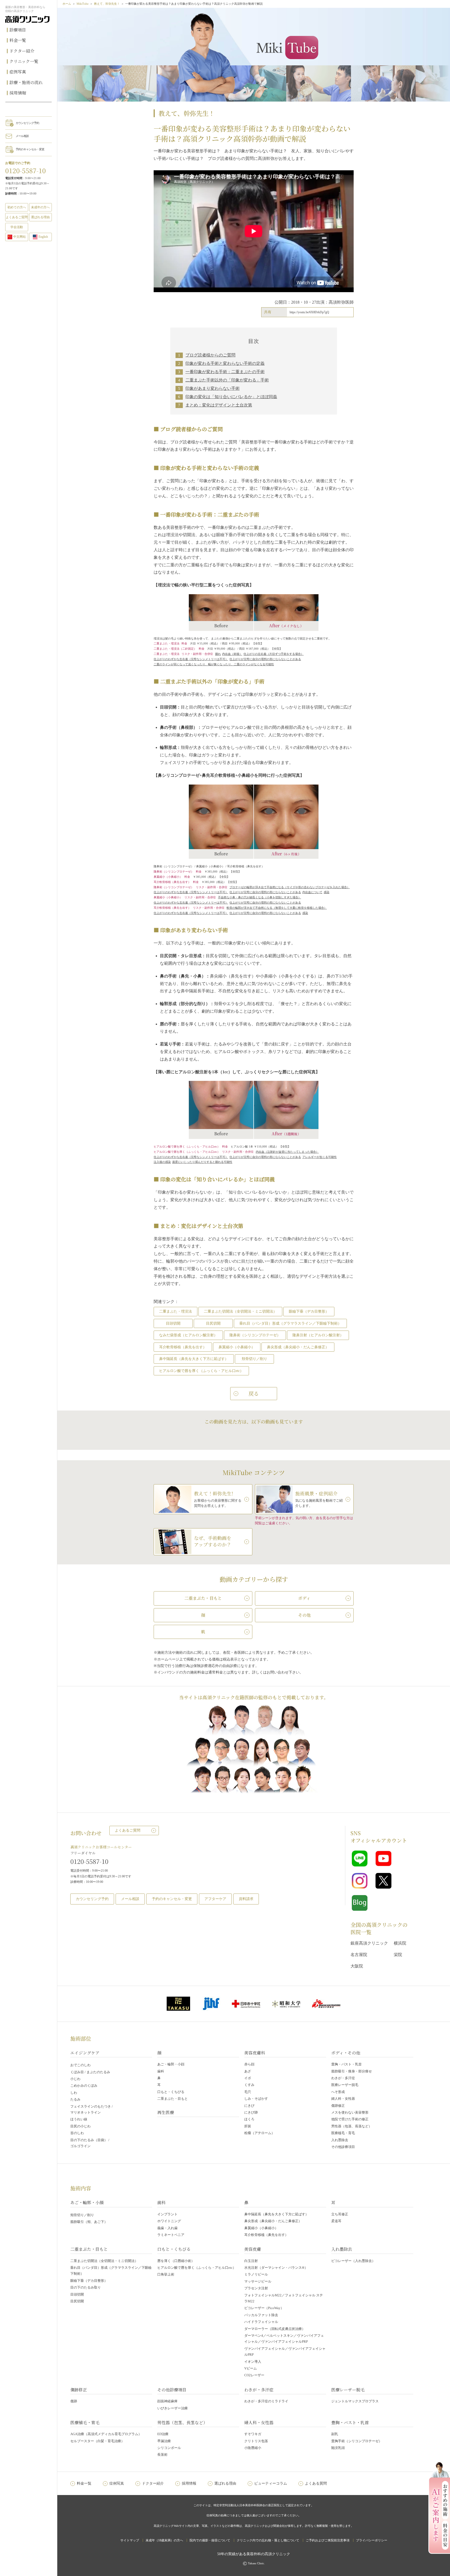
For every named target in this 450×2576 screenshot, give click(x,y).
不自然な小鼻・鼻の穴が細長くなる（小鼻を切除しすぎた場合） (260, 897)
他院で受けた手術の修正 (350, 2119)
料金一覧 (18, 40)
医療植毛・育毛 (343, 2133)
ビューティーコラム (271, 2483)
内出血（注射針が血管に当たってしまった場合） (287, 1152)
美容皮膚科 (255, 2053)
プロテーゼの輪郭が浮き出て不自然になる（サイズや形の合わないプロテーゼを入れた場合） (290, 887)
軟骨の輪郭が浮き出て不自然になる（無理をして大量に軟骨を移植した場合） (277, 908)
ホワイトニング (169, 2221)
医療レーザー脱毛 (345, 2085)
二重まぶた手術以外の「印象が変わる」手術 (227, 380)
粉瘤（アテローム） (260, 2133)
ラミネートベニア (171, 2235)
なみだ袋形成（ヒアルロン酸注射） (188, 1335)
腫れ (218, 654)
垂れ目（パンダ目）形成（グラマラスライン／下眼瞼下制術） (290, 1323)
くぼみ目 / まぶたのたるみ (90, 2072)
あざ (248, 2071)
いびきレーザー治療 (173, 2408)
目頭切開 (173, 1323)
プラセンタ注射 (256, 2288)
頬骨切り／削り (254, 1359)
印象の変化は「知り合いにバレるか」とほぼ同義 (231, 397)
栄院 (398, 1955)
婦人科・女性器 (343, 2099)
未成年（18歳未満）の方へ (164, 2540)
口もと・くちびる (171, 2092)
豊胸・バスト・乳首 (346, 2064)
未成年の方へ (40, 207)
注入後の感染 (162, 1162)
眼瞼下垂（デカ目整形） (309, 1311)
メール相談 (22, 136)
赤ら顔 (249, 2064)
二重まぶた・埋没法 (176, 1311)
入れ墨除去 (340, 2140)
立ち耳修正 (340, 2214)
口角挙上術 (166, 2274)
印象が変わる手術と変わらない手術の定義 (225, 363)
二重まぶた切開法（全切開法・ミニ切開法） (240, 1311)
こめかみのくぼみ (84, 2086)
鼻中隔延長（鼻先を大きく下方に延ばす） (194, 1359)
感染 (327, 892)
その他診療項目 (343, 2147)
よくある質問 (316, 2483)
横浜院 (400, 1943)
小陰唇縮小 (253, 2448)
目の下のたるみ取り (86, 2287)
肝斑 (248, 2126)
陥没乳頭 (338, 2448)
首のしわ (77, 2133)
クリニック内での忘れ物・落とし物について (268, 2540)
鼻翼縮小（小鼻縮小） (237, 1347)
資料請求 (246, 1899)
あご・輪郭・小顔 (171, 2064)
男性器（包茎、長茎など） (352, 2126)
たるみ (75, 2099)
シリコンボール (169, 2448)
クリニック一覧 (24, 61)
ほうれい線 (79, 2119)
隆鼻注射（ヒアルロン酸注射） (318, 1335)
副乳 (335, 2434)
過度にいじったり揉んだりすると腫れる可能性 (202, 1162)
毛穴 (248, 2092)
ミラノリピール (256, 2274)
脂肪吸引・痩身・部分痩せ (352, 2071)
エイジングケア (85, 2053)
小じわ (75, 2079)
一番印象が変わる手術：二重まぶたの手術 (225, 372)
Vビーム (251, 2368)
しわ (74, 2093)
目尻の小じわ (80, 2126)
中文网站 (20, 237)
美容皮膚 (253, 2249)
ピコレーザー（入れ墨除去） (353, 2261)
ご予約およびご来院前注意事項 (328, 2540)
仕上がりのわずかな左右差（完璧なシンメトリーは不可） (191, 659)
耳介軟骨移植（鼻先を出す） (183, 1347)
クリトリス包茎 (256, 2441)
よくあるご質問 (128, 1830)
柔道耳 (336, 2221)
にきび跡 (251, 2112)
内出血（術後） (232, 654)
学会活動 (17, 227)
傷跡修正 (338, 2106)
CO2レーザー (254, 2375)
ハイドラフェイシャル (261, 2322)
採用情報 (18, 93)
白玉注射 (251, 2261)
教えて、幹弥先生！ (107, 4)
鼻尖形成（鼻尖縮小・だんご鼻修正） (298, 1347)
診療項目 (18, 30)
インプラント (167, 2214)
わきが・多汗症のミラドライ (266, 2401)
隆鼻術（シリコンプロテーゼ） (255, 1335)
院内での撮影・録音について (210, 2540)
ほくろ (249, 2119)
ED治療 (163, 2434)
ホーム (67, 4)
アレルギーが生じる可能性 (320, 1157)
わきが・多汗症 (343, 2078)
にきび (249, 2106)
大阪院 (357, 1966)
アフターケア (215, 1899)
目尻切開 (213, 1323)
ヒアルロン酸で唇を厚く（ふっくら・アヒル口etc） (201, 1371)
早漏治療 (164, 2441)
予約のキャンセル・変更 (30, 149)
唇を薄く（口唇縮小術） (176, 2261)
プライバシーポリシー (372, 2540)
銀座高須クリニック (369, 1943)
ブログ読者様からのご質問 (210, 355)
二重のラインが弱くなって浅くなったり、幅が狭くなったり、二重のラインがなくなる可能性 (214, 664)
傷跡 (74, 2401)
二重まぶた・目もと (173, 2099)
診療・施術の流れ (26, 82)
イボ (248, 2078)
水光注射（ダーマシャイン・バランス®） (276, 2268)
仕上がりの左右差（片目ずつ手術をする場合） (274, 654)
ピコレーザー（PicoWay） (264, 2308)
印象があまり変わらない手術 (213, 388)
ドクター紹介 (22, 51)
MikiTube (83, 4)
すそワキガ (253, 2434)
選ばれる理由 (40, 217)
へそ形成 (338, 2092)
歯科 (161, 2071)
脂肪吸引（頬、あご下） (89, 2222)
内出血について (312, 892)
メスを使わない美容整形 (350, 2112)
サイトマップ (130, 2540)
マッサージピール (258, 2281)
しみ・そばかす (256, 2099)
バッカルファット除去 (261, 2315)
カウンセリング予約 (27, 123)
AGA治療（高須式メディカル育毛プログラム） (106, 2434)
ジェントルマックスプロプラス (355, 2401)
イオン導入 (253, 2362)
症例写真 (18, 72)
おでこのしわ (80, 2065)
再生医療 (166, 2112)
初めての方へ (17, 207)
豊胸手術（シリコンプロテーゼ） (357, 2441)
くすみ (249, 2085)
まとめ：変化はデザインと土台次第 (219, 405)
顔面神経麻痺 (167, 2401)
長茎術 (162, 2455)
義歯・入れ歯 (167, 2228)
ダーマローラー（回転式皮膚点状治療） (275, 2329)
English (43, 237)
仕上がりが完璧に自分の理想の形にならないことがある (265, 659)
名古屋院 (359, 1955)
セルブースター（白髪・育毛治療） (97, 2441)
